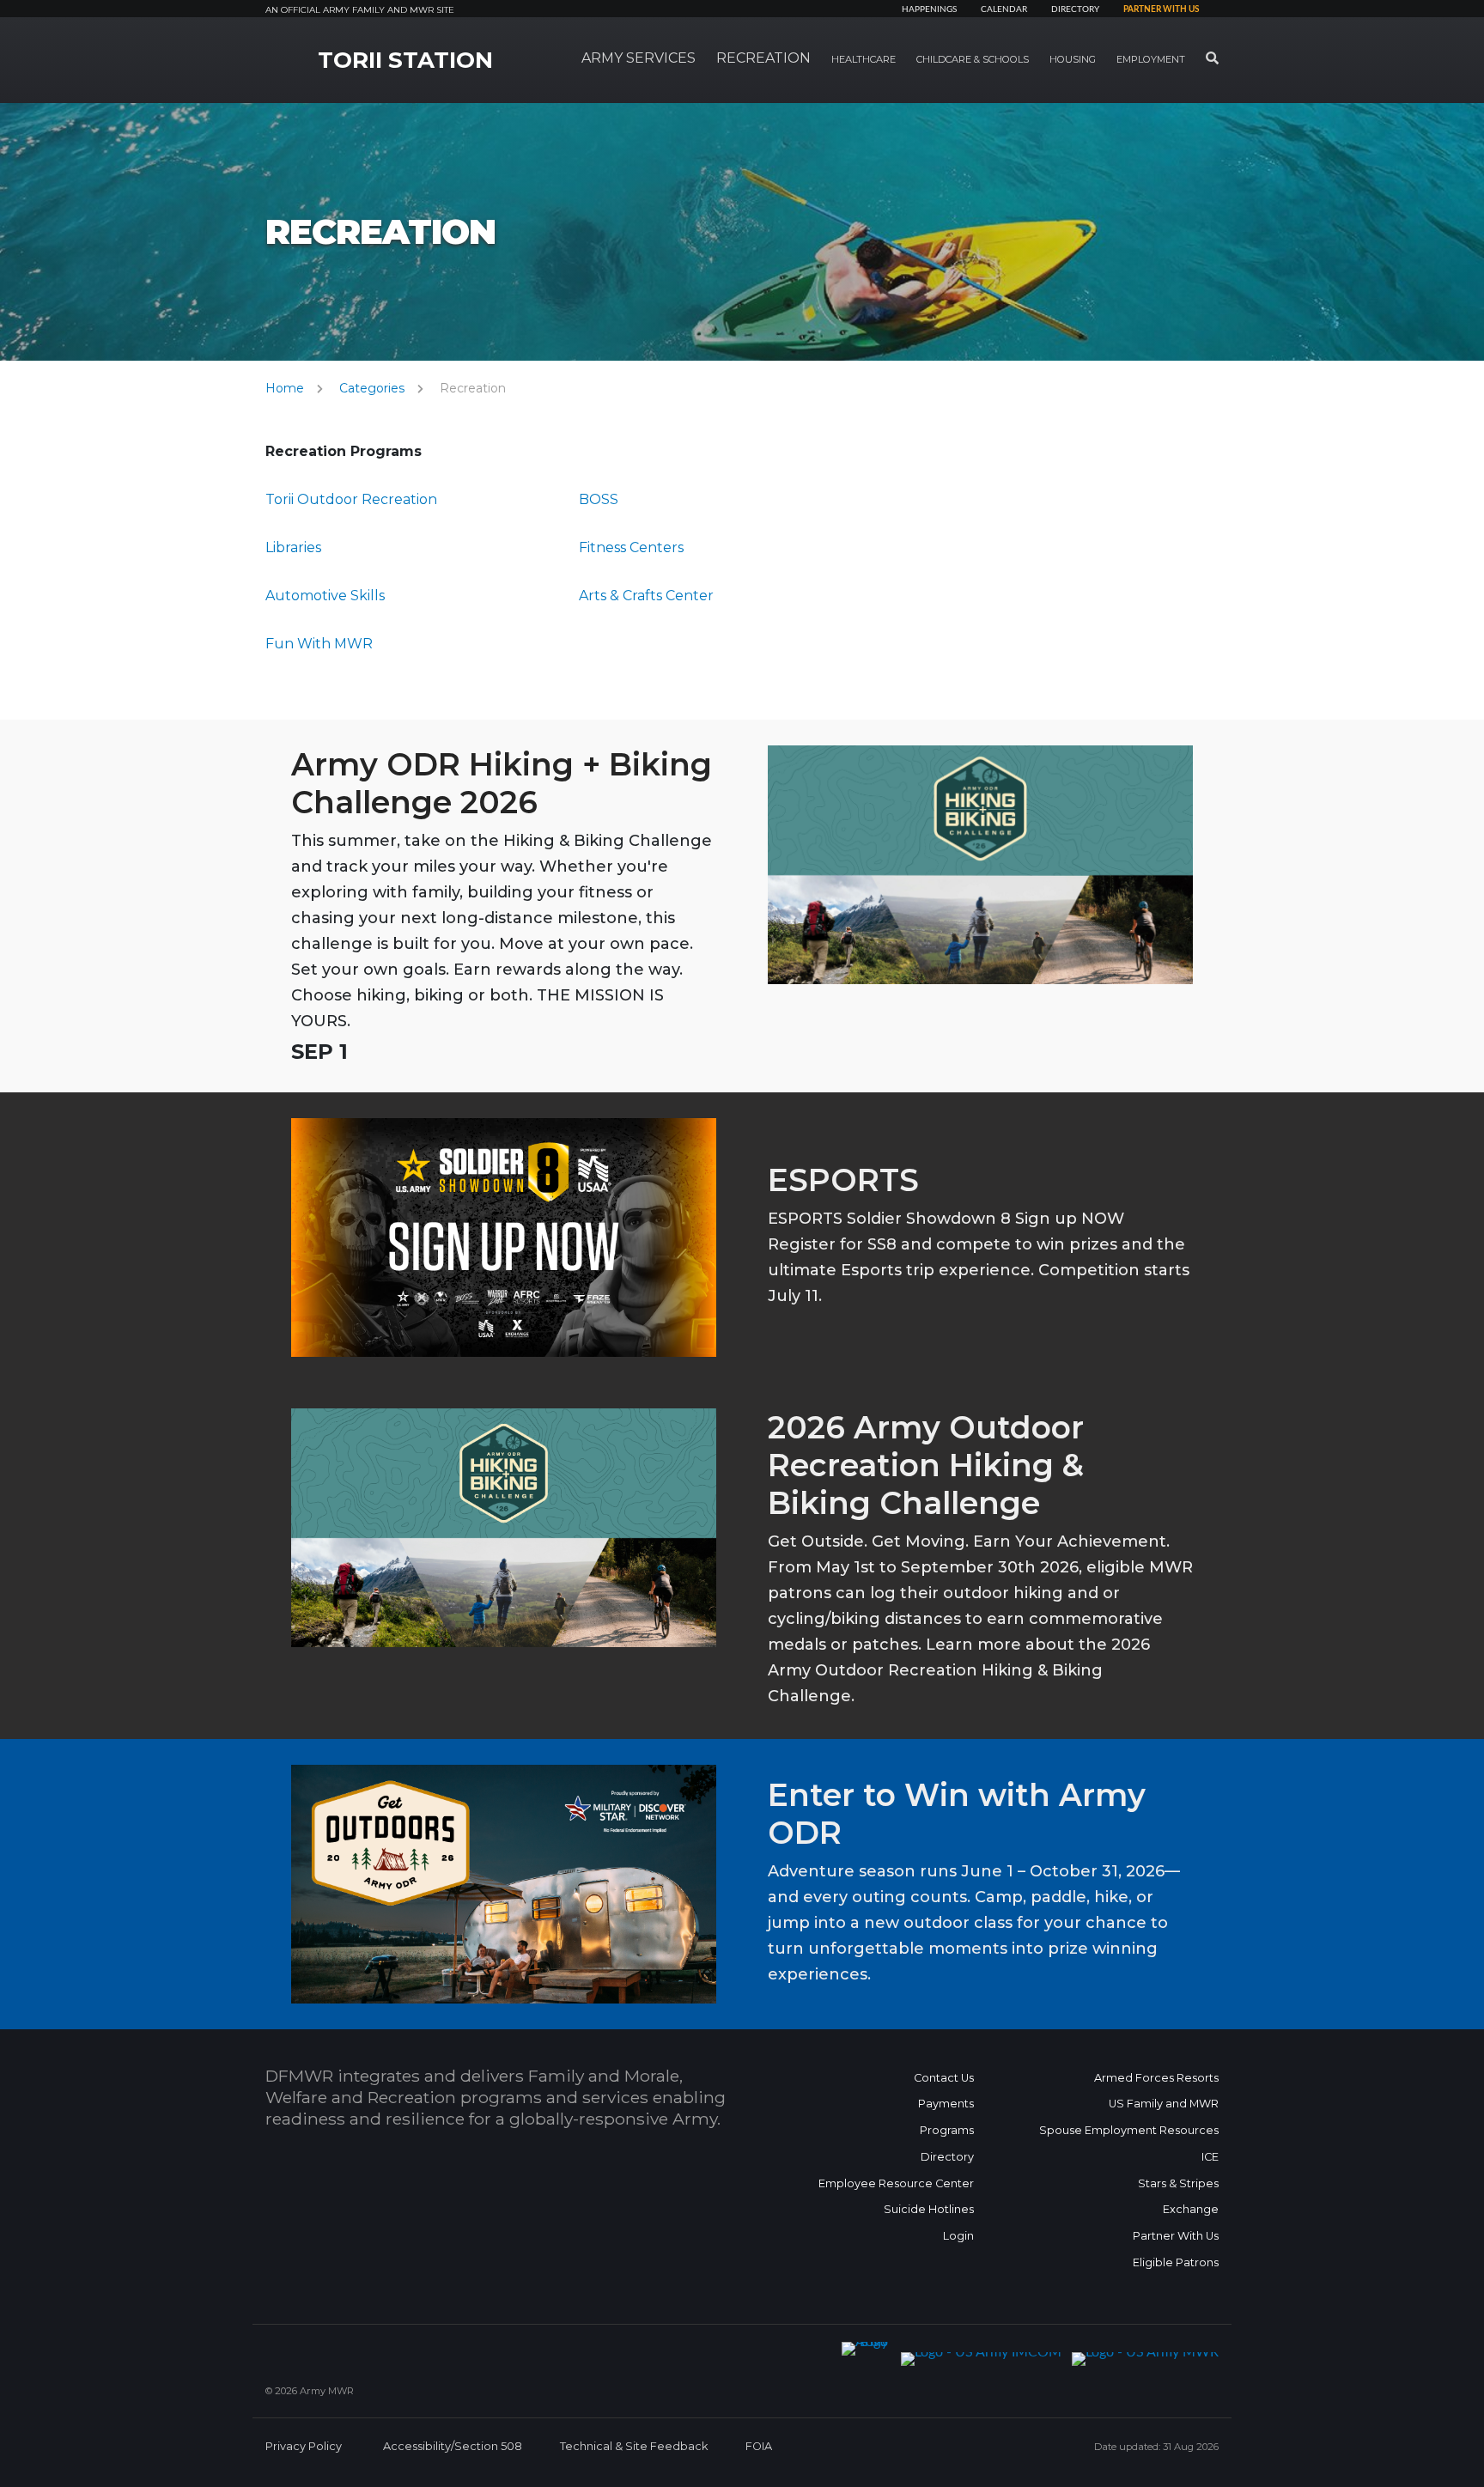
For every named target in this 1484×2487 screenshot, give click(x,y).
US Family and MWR (1164, 2104)
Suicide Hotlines (929, 2209)
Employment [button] (1151, 59)
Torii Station (405, 60)
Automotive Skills (325, 596)
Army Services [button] (639, 58)
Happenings (929, 9)
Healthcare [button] (864, 59)
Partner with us (1161, 9)
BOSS (599, 499)
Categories (372, 388)
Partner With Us (1176, 2236)
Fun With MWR (319, 644)
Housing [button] (1073, 59)
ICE (1210, 2157)
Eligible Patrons (1176, 2262)
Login (958, 2236)
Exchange (1191, 2209)
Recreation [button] (763, 58)
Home (285, 388)
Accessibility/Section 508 (453, 2446)
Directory (1075, 9)
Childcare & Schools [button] (973, 59)
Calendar (1004, 9)
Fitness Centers (631, 547)
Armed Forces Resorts (1156, 2078)
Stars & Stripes (1178, 2183)
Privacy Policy (304, 2446)
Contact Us (944, 2078)
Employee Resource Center (896, 2183)
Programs (947, 2130)
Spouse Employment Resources (1129, 2130)
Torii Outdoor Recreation (351, 499)
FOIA (759, 2446)
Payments (946, 2104)
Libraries (293, 547)
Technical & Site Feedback (634, 2446)
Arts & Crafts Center (646, 596)
